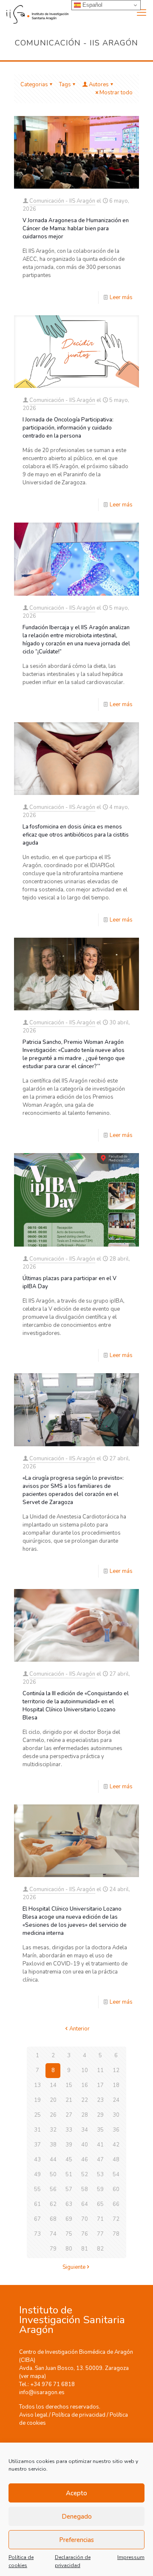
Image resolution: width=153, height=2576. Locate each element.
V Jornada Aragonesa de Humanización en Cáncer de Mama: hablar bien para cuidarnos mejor (76, 229)
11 (100, 2070)
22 (85, 2100)
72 (116, 2219)
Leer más (121, 297)
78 (116, 2234)
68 (53, 2219)
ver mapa (33, 2376)
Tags (65, 85)
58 (85, 2189)
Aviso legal (33, 2415)
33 (69, 2130)
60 (116, 2189)
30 (116, 2115)
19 (37, 2100)
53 (100, 2174)
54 (116, 2174)
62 (53, 2204)
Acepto (76, 2493)
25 (37, 2115)
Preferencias (76, 2540)
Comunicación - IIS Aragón (62, 201)
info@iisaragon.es (42, 2392)
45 (69, 2160)
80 (69, 2249)
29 (100, 2115)
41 (100, 2145)
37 (37, 2145)
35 (100, 2130)
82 (100, 2249)
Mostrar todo (116, 93)
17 (100, 2085)
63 (69, 2204)
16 (85, 2085)
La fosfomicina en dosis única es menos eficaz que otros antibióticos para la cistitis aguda (76, 835)
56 (53, 2189)
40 (85, 2145)
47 (100, 2160)
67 (37, 2219)
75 (69, 2234)
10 (85, 2070)
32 (53, 2130)
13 (37, 2085)
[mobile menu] (142, 13)
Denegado (77, 2517)
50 (53, 2174)
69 (69, 2219)
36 (116, 2130)
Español (92, 5)
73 (37, 2234)
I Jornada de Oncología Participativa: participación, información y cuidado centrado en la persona (68, 428)
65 (100, 2204)
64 (85, 2204)
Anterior (79, 2029)
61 (37, 2204)
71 (100, 2219)
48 (116, 2160)
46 (85, 2160)
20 (53, 2100)
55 (37, 2189)
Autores (99, 85)
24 (116, 2100)
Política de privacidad (79, 2415)
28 (85, 2115)
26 (53, 2115)
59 (100, 2189)
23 (100, 2100)
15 (69, 2085)
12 (116, 2070)
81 (85, 2249)
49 (37, 2174)
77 (100, 2234)
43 (37, 2160)
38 (53, 2145)
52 (85, 2174)
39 (69, 2145)
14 (53, 2085)
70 (85, 2219)
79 (53, 2249)
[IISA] (34, 13)
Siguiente (74, 2267)
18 (116, 2085)
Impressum (131, 2557)
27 (69, 2115)
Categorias (34, 85)
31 (37, 2130)
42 (116, 2145)
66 (116, 2204)
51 (69, 2174)
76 (85, 2234)
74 (53, 2234)
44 (53, 2160)
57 (69, 2189)
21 (69, 2100)
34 (85, 2130)
